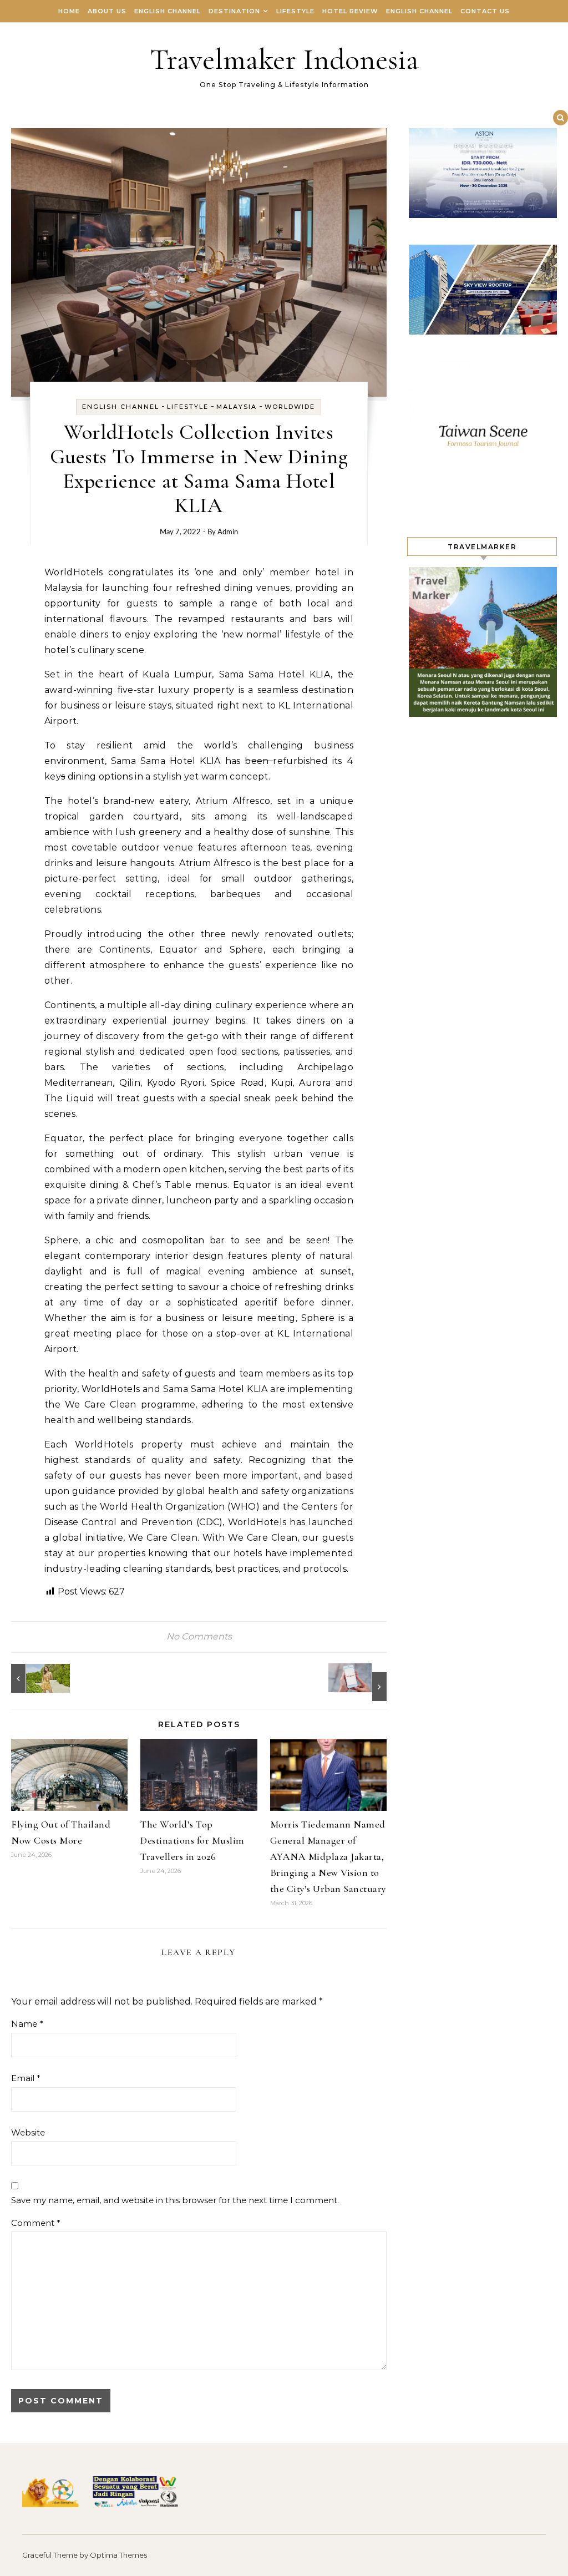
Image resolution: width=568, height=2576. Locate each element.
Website (28, 2132)
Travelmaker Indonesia (284, 59)
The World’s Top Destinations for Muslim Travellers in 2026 (192, 1840)
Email (26, 2078)
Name (27, 2024)
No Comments (199, 1636)
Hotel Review (350, 11)
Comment (36, 2223)
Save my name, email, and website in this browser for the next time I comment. (175, 2200)
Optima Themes (118, 2555)
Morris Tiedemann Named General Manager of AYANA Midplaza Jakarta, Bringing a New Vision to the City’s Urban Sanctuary (328, 1856)
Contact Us (485, 11)
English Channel (168, 11)
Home (69, 11)
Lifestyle (295, 11)
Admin (228, 532)
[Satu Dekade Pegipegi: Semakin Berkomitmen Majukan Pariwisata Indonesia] (362, 1682)
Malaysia (237, 407)
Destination (234, 11)
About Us (107, 11)
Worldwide (290, 407)
